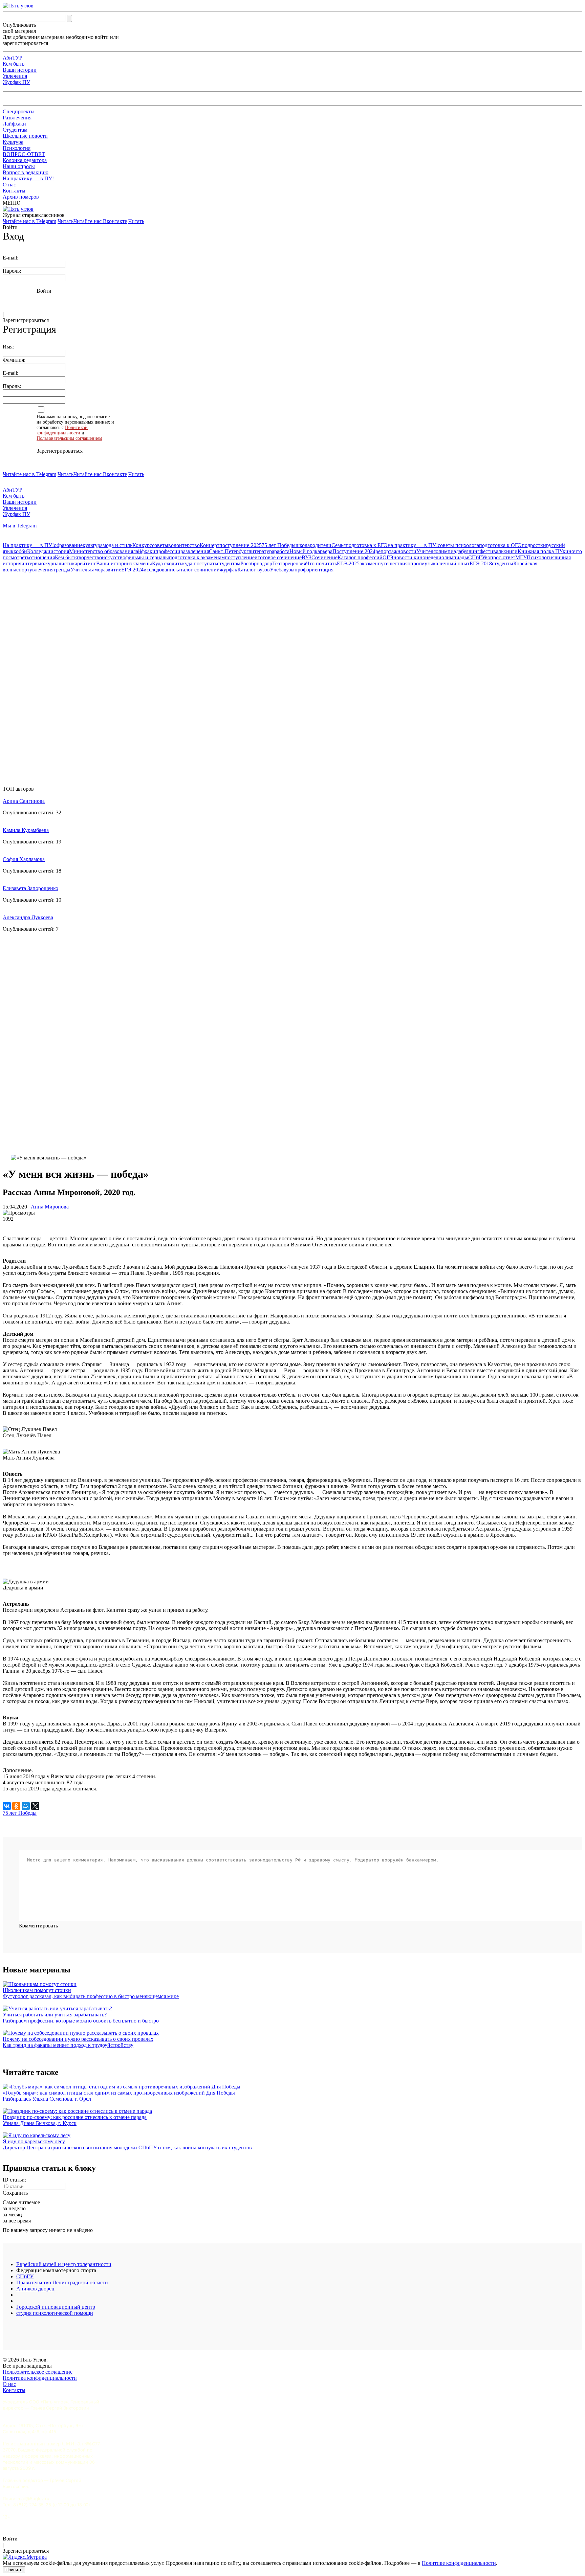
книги (511, 551)
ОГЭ (388, 557)
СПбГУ (476, 557)
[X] (35, 1806)
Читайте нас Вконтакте (100, 221)
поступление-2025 (241, 545)
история (60, 551)
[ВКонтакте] (7, 1806)
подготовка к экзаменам (197, 557)
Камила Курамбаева (26, 830)
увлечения (41, 570)
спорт (23, 570)
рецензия (296, 563)
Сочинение (324, 557)
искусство (114, 557)
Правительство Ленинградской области (62, 2283)
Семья (339, 545)
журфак (229, 570)
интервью (33, 563)
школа (303, 545)
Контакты (14, 191)
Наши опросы (19, 166)
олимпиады (455, 557)
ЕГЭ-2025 (348, 563)
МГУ (521, 557)
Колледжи (39, 551)
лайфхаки (144, 551)
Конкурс (142, 545)
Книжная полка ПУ (540, 551)
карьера (324, 551)
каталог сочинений (198, 570)
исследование (159, 570)
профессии (168, 551)
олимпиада (448, 551)
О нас (9, 185)
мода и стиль (117, 545)
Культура (13, 142)
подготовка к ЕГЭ (367, 545)
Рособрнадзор (256, 563)
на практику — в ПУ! (413, 545)
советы (160, 545)
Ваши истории (20, 70)
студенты (503, 563)
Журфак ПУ (16, 82)
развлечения (195, 551)
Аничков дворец (35, 2289)
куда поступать (200, 563)
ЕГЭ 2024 (132, 570)
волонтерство (184, 545)
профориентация (314, 570)
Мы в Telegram (20, 526)
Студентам (15, 130)
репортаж (386, 551)
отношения (42, 557)
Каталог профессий (360, 557)
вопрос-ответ (500, 557)
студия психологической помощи (55, 2313)
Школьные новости (25, 136)
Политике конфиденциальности (459, 2563)
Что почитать (321, 563)
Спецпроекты (19, 111)
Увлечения (15, 76)
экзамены (141, 563)
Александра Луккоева (28, 917)
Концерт (210, 545)
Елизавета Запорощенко (30, 888)
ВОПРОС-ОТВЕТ (24, 154)
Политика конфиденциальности (40, 2378)
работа (282, 551)
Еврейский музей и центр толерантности (64, 2264)
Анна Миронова (50, 1207)
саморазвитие (105, 570)
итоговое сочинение (278, 557)
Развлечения (17, 118)
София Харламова (24, 859)
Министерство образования (101, 551)
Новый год (302, 551)
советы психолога (458, 545)
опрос (414, 563)
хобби (20, 551)
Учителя (426, 551)
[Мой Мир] (26, 1806)
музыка (430, 563)
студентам (229, 563)
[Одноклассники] (16, 1806)
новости (407, 551)
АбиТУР (13, 58)
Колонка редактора (25, 160)
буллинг (470, 551)
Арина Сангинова (24, 801)
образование (68, 545)
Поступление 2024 (354, 551)
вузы (289, 570)
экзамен (369, 563)
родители (321, 545)
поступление (240, 557)
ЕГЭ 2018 (481, 563)
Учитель (80, 570)
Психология (17, 148)
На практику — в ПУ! (28, 178)
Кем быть (14, 64)
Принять (14, 2570)
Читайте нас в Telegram (29, 221)
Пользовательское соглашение (38, 2372)
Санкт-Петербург (229, 551)
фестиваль (492, 551)
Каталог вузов (254, 570)
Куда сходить (167, 563)
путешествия (393, 563)
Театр (279, 563)
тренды (62, 570)
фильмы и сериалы (147, 557)
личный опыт (454, 563)
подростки (534, 545)
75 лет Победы (279, 545)
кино (568, 551)
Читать (66, 221)
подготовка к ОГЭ (500, 545)
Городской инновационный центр (56, 2307)
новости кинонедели (417, 557)
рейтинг (87, 563)
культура (93, 545)
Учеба (277, 570)
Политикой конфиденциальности (62, 430)
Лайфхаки (14, 124)
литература (261, 551)
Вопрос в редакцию (26, 172)
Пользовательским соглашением (69, 438)
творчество (89, 557)
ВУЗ (307, 557)
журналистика (61, 563)
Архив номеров (21, 197)
